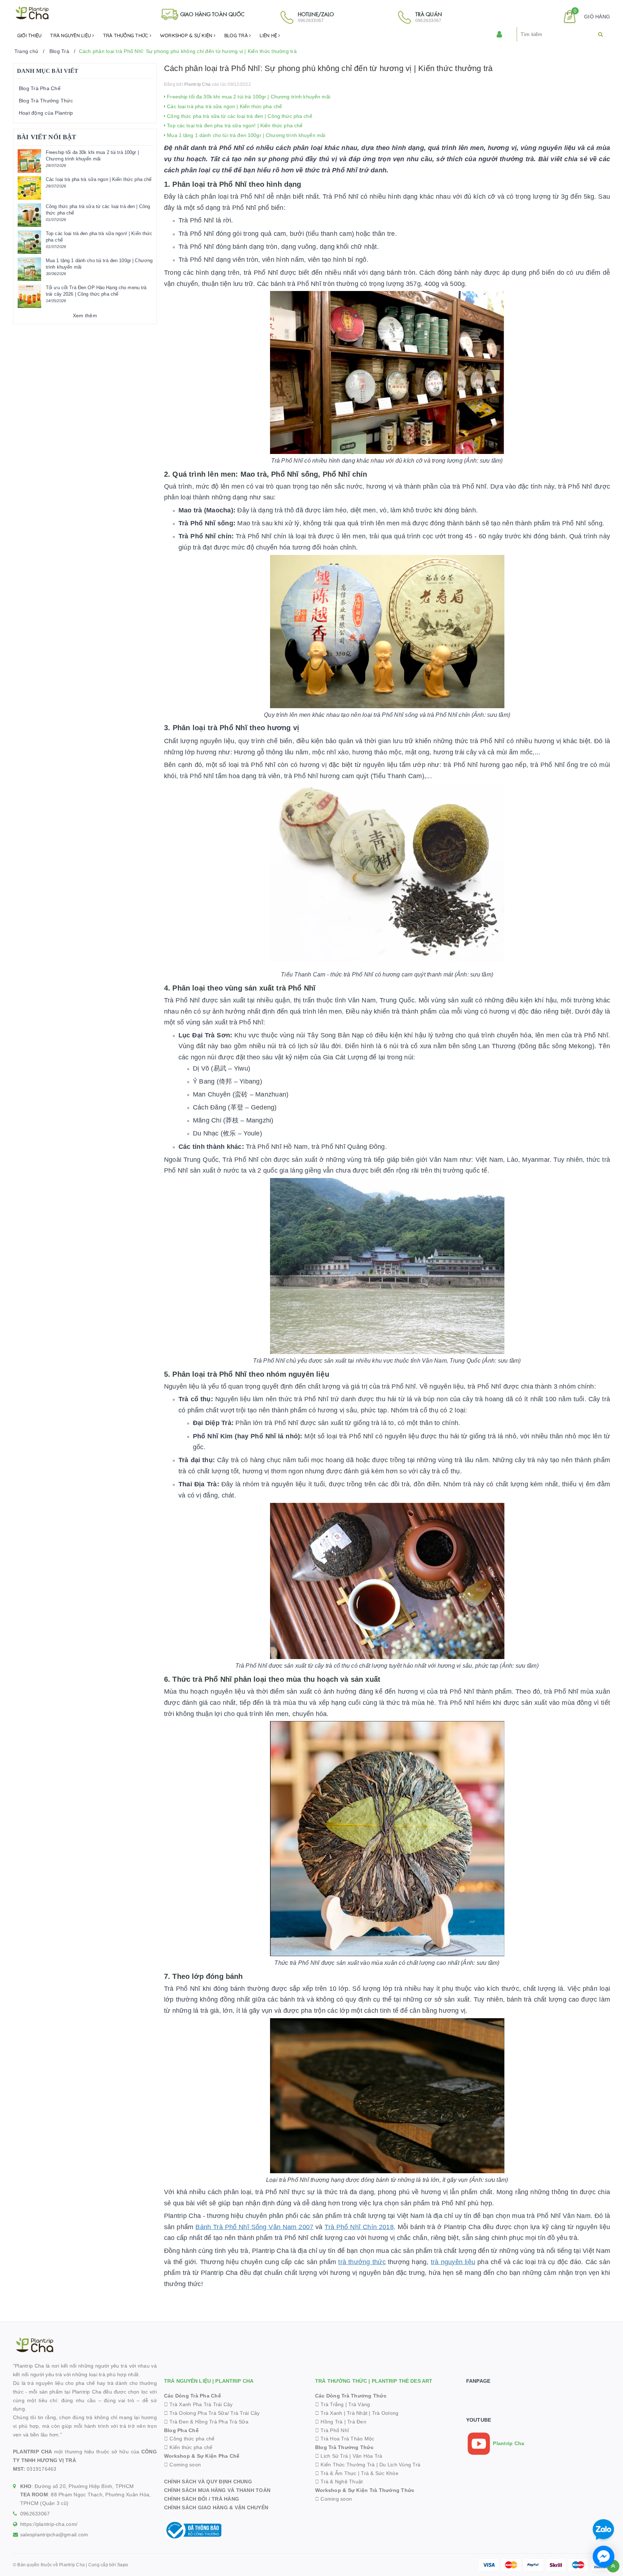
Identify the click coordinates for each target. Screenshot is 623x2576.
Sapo (123, 2565)
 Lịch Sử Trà (332, 2456)
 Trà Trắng (330, 2404)
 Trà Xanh (329, 2413)
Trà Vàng (359, 2404)
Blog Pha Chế (181, 2430)
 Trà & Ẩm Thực (336, 2473)
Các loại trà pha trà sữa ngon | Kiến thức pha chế (224, 106)
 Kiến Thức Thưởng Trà (345, 2465)
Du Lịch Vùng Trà (400, 2465)
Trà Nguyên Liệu (71, 35)
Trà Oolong (385, 2413)
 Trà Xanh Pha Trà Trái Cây (198, 2404)
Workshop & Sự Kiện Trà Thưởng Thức (365, 2490)
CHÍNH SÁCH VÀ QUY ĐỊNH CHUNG (208, 2482)
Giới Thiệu (30, 35)
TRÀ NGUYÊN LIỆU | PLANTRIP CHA (209, 2381)
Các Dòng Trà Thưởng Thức (351, 2396)
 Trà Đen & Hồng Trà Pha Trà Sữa (206, 2422)
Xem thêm (85, 316)
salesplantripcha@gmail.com (54, 2535)
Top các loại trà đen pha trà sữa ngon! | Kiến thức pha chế (234, 125)
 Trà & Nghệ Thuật (339, 2482)
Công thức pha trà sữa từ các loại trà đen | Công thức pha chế (239, 116)
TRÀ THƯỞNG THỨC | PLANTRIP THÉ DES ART (374, 2381)
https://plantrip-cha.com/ (49, 2524)
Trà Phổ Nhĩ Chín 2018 (359, 2227)
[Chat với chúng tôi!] (604, 2557)
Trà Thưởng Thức (126, 35)
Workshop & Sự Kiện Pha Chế (202, 2456)
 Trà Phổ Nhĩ (332, 2430)
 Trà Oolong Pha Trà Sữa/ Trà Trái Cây (212, 2413)
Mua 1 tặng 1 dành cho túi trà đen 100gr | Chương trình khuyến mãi (245, 135)
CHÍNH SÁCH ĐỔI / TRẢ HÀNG (202, 2499)
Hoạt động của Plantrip (46, 113)
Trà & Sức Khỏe (380, 2473)
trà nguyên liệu (453, 2262)
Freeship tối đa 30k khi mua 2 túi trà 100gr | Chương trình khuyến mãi (248, 97)
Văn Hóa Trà (368, 2456)
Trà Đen (357, 2422)
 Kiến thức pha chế (188, 2447)
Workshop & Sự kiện (187, 35)
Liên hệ (269, 35)
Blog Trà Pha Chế (40, 88)
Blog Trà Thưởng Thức (46, 101)
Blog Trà (237, 35)
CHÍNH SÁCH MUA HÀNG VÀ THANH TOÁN (217, 2490)
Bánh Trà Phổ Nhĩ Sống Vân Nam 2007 (254, 2227)
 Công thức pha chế (189, 2439)
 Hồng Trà (330, 2422)
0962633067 (35, 2514)
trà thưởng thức (362, 2262)
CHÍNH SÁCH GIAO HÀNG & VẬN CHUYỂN (216, 2507)
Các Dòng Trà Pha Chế (193, 2396)
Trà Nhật (357, 2413)
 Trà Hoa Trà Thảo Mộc (345, 2439)
